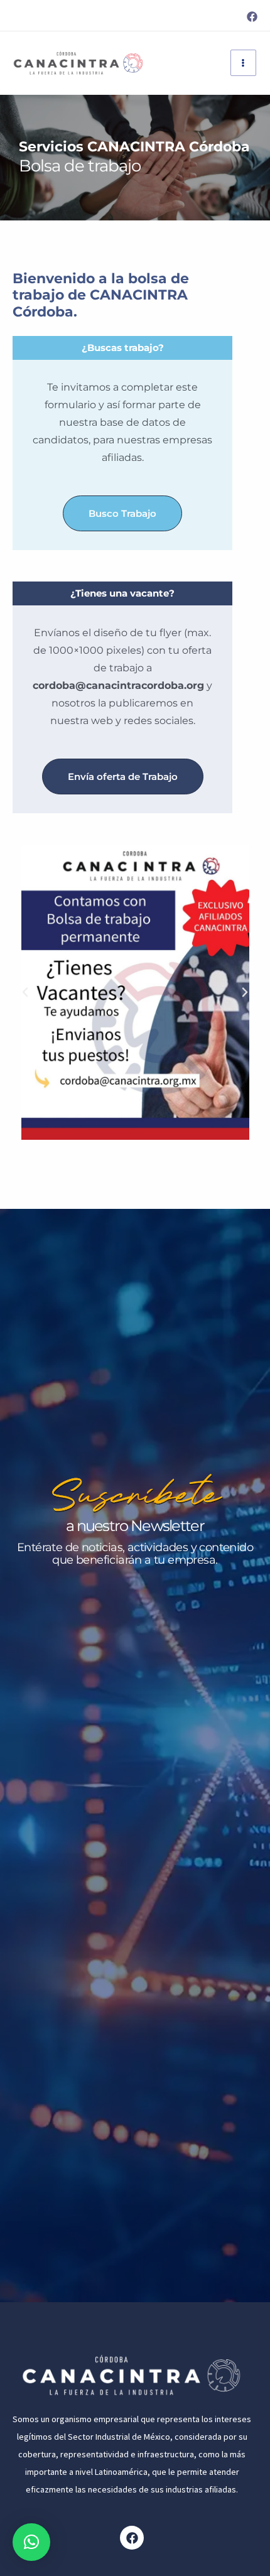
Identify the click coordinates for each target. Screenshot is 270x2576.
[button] (25, 992)
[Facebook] (252, 17)
